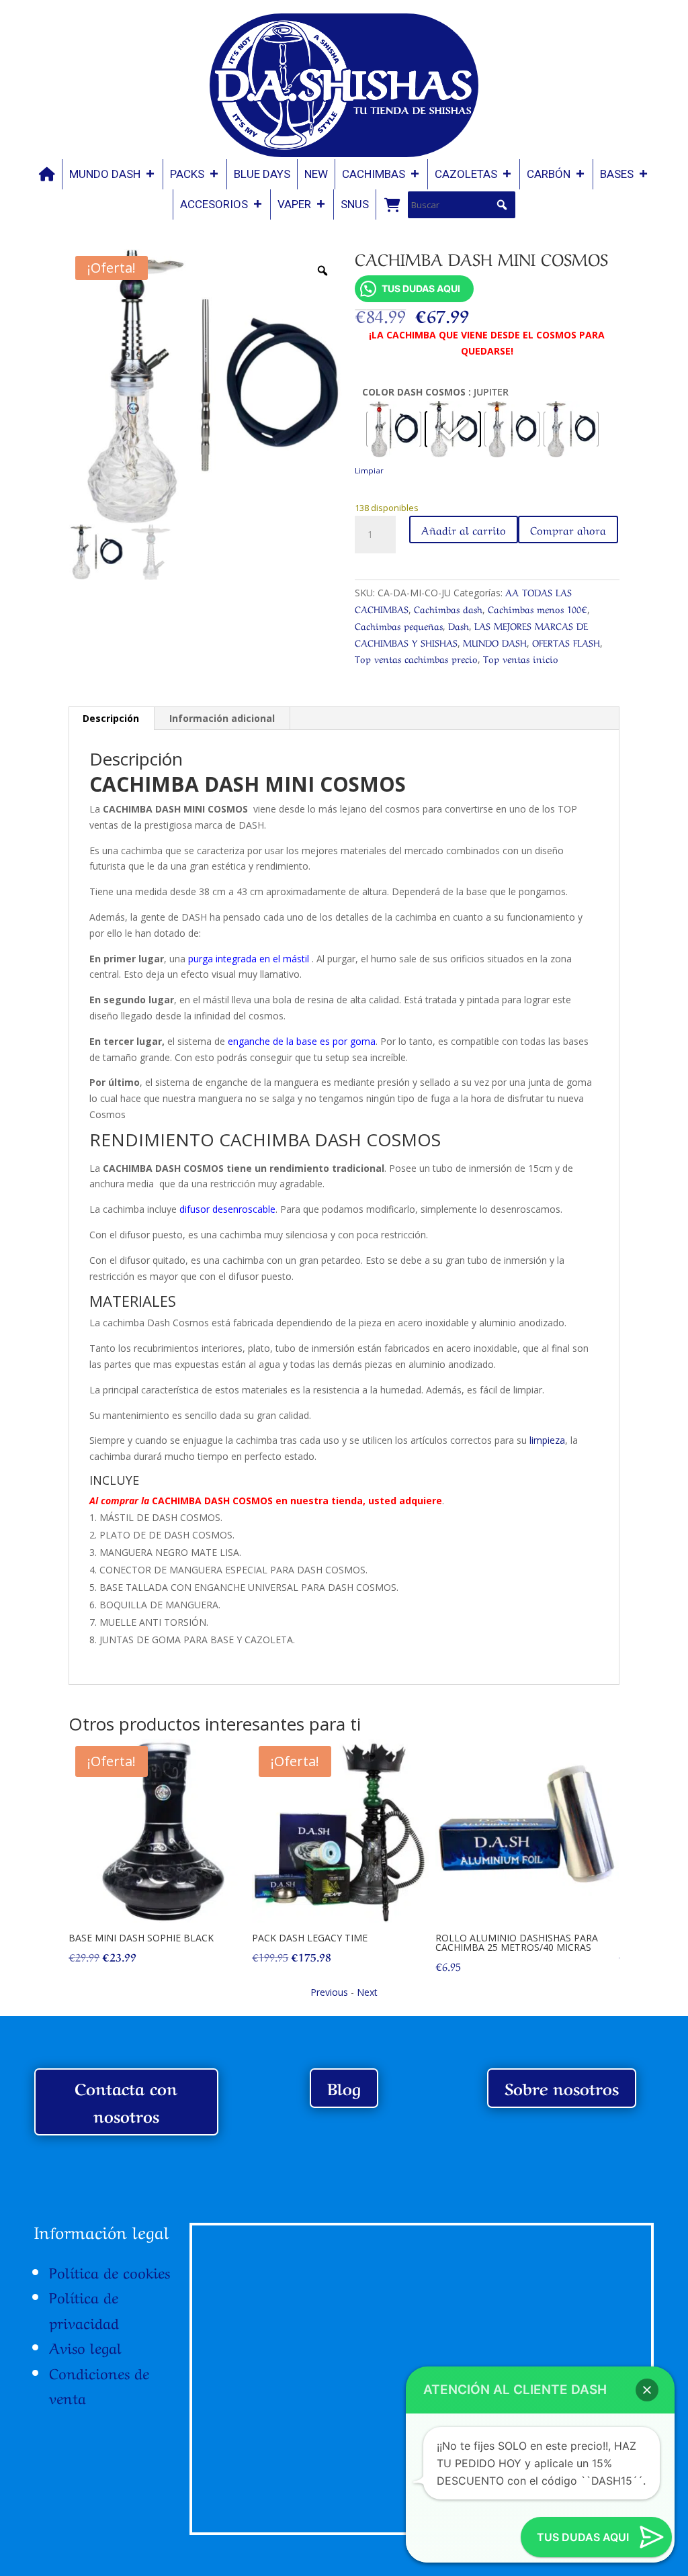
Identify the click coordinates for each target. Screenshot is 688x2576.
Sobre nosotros (562, 2087)
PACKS (187, 174)
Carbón (549, 174)
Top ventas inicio (521, 658)
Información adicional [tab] (222, 718)
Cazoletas (466, 174)
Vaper (294, 204)
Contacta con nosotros (126, 2101)
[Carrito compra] (392, 204)
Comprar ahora (568, 529)
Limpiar (369, 470)
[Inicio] (47, 174)
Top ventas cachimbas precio (416, 658)
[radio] (394, 429)
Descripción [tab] (111, 718)
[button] (502, 205)
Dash (459, 625)
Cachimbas (374, 174)
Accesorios (214, 204)
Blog (344, 2087)
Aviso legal (85, 2346)
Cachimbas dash (448, 608)
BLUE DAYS (262, 174)
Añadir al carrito (464, 529)
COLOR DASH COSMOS (414, 392)
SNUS (355, 204)
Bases (617, 174)
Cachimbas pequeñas (399, 625)
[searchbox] (462, 205)
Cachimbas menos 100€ (537, 608)
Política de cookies (110, 2271)
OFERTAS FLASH (566, 642)
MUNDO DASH (105, 174)
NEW (316, 174)
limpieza (546, 1440)
